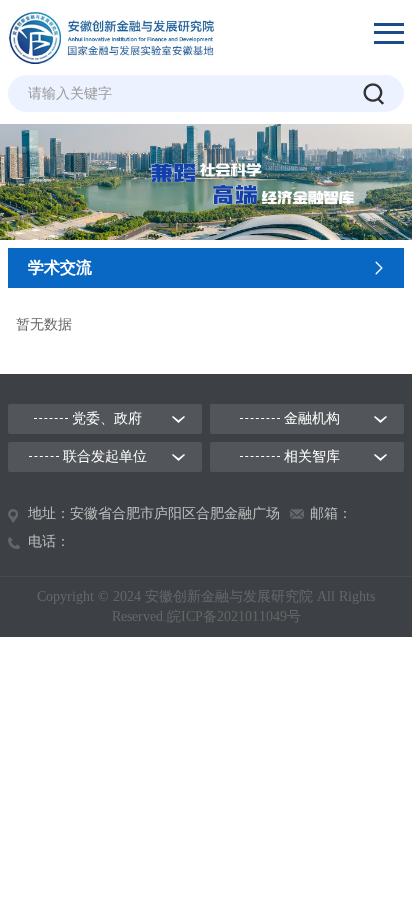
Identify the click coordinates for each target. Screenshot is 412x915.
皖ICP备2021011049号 (234, 616)
